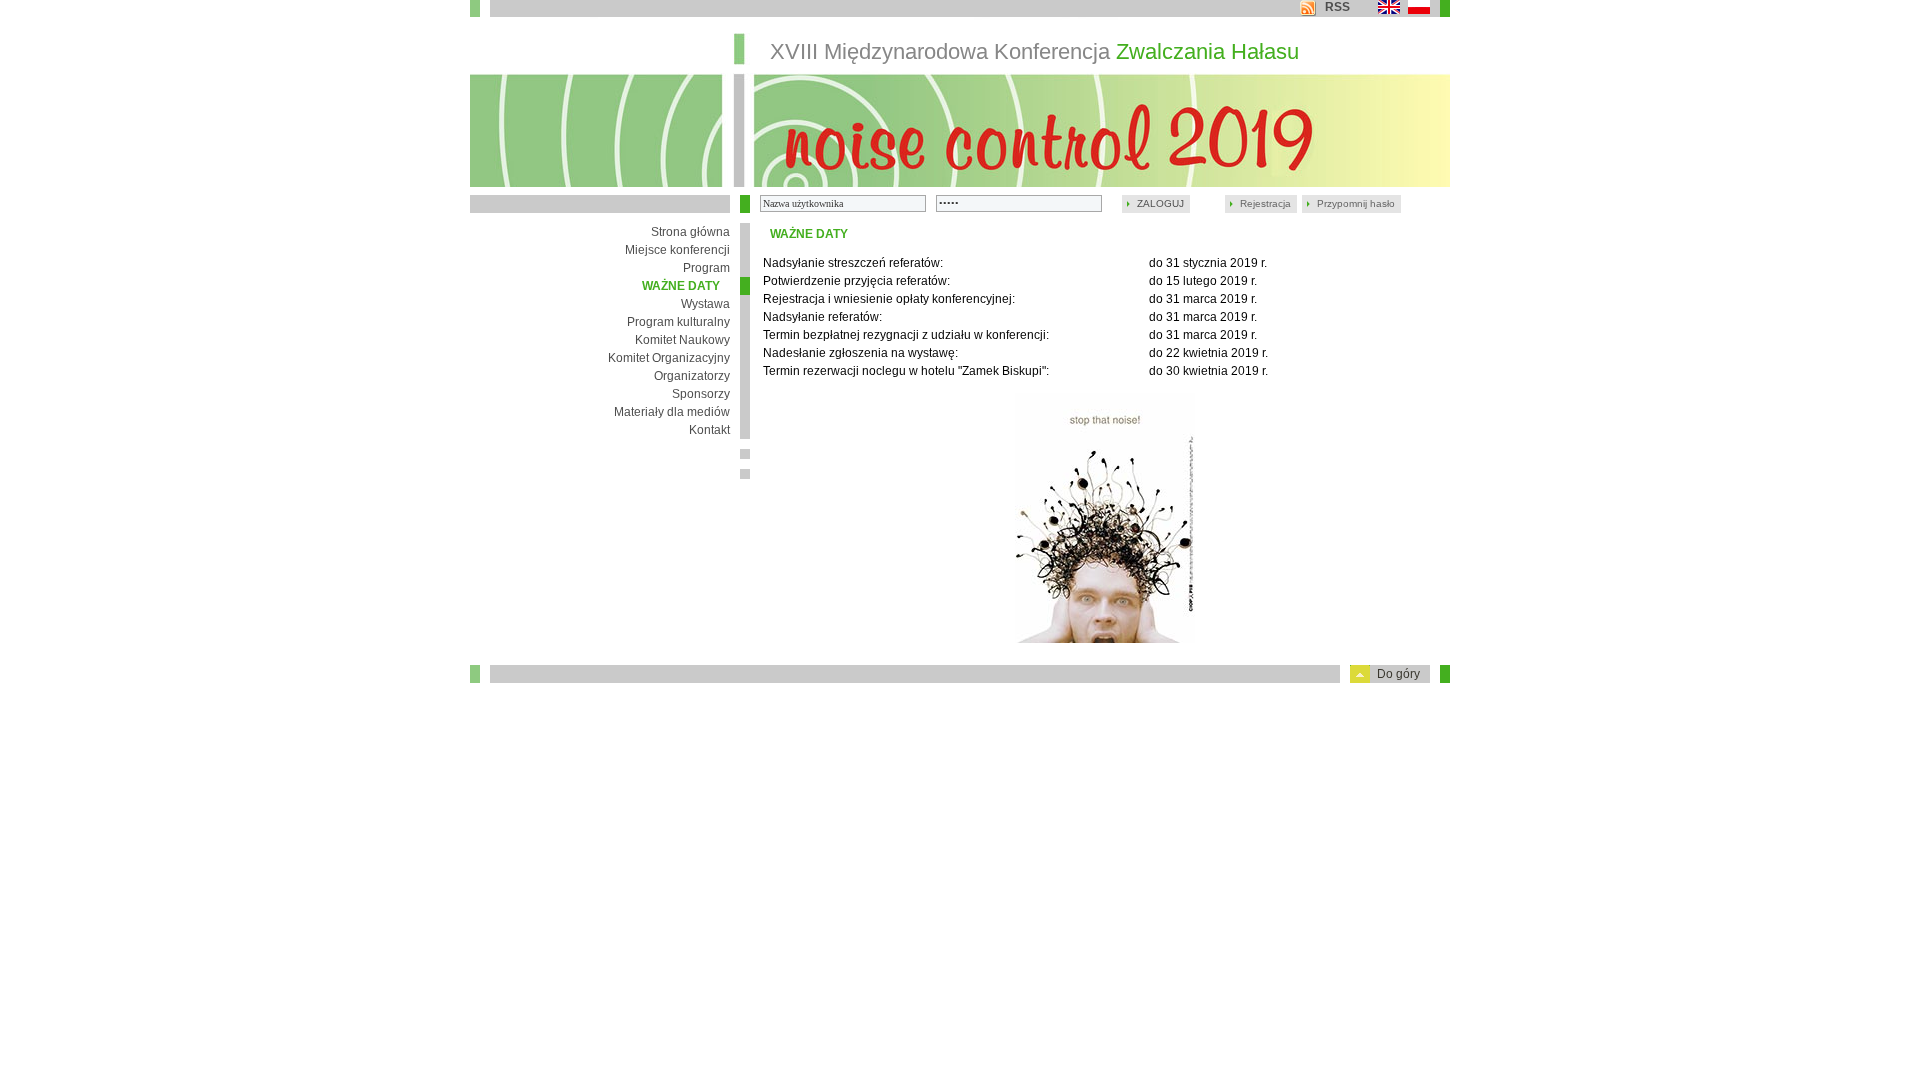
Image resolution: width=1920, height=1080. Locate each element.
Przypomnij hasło (1356, 203)
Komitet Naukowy (682, 340)
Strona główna (690, 232)
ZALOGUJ (1160, 203)
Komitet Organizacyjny (669, 358)
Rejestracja (1265, 203)
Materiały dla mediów (672, 412)
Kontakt (709, 430)
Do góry (1398, 674)
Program (706, 268)
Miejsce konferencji (677, 250)
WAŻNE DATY (681, 286)
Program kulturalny (678, 322)
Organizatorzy (692, 376)
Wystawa (705, 304)
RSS (1337, 7)
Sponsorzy (701, 394)
